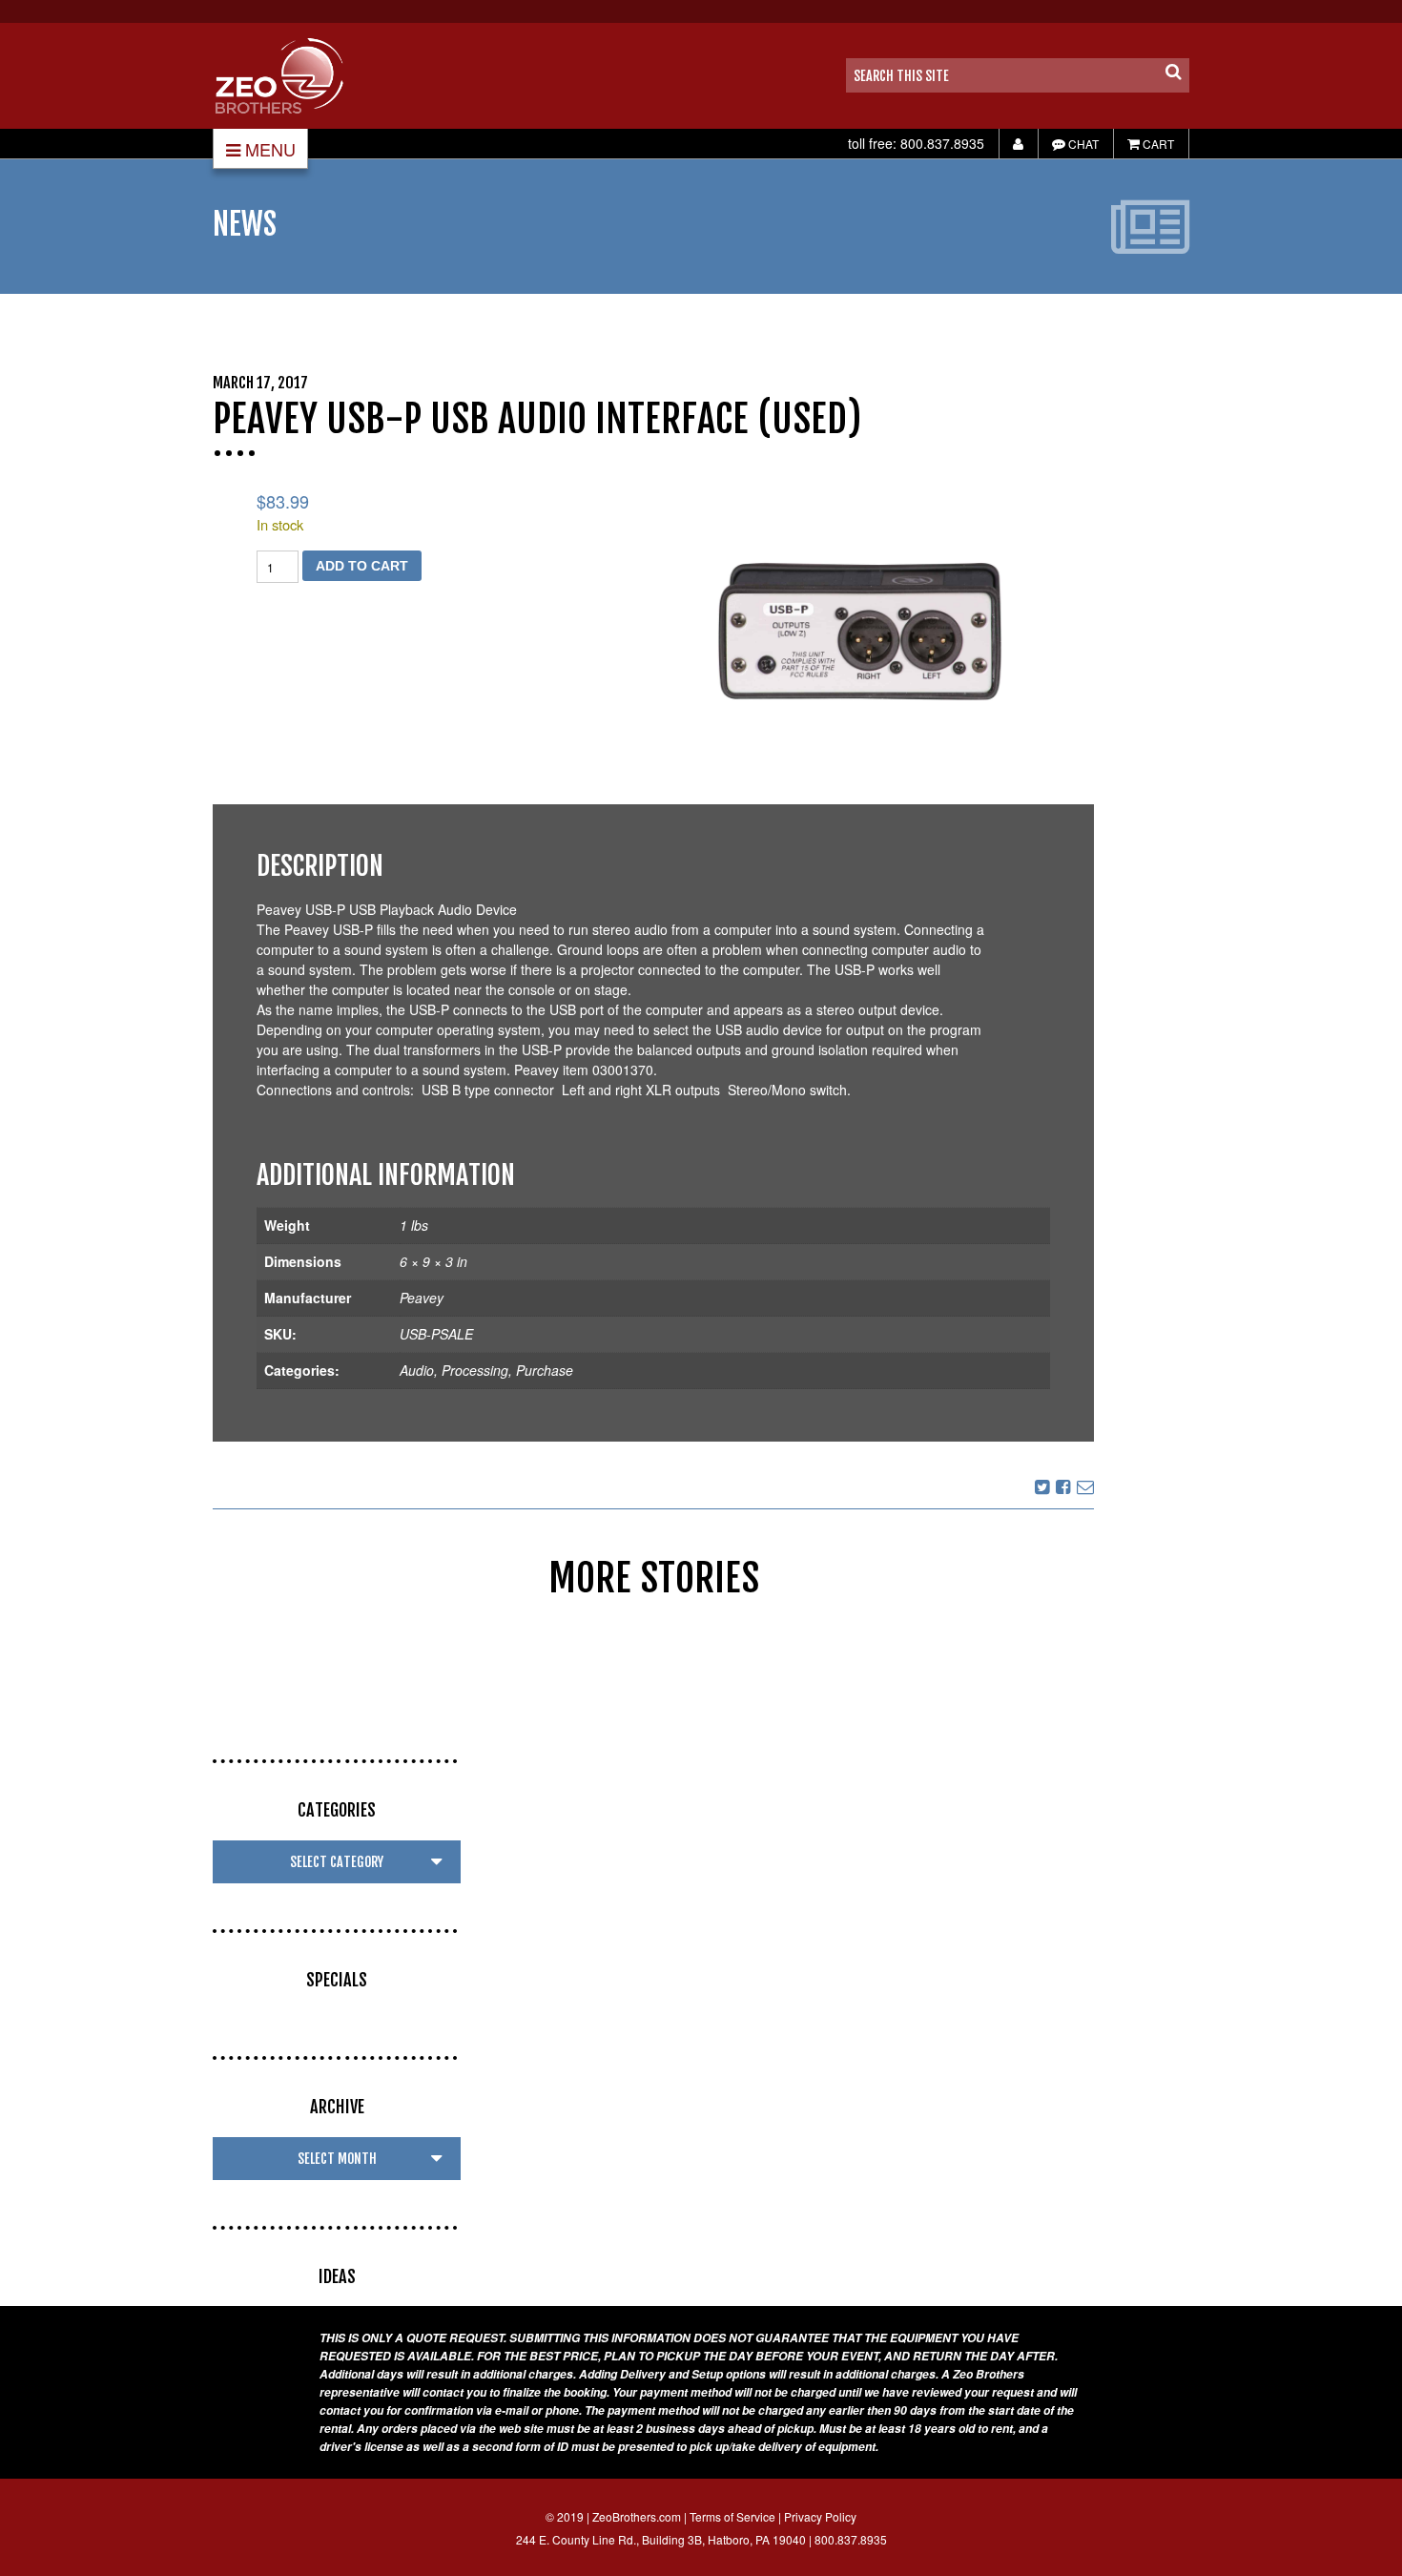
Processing (475, 1370)
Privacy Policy (820, 2516)
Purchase (545, 1370)
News (245, 224)
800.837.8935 (942, 143)
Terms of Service (732, 2516)
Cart (1157, 144)
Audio (417, 1370)
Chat (1082, 144)
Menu (270, 149)
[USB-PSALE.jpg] (860, 631)
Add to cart (362, 566)
